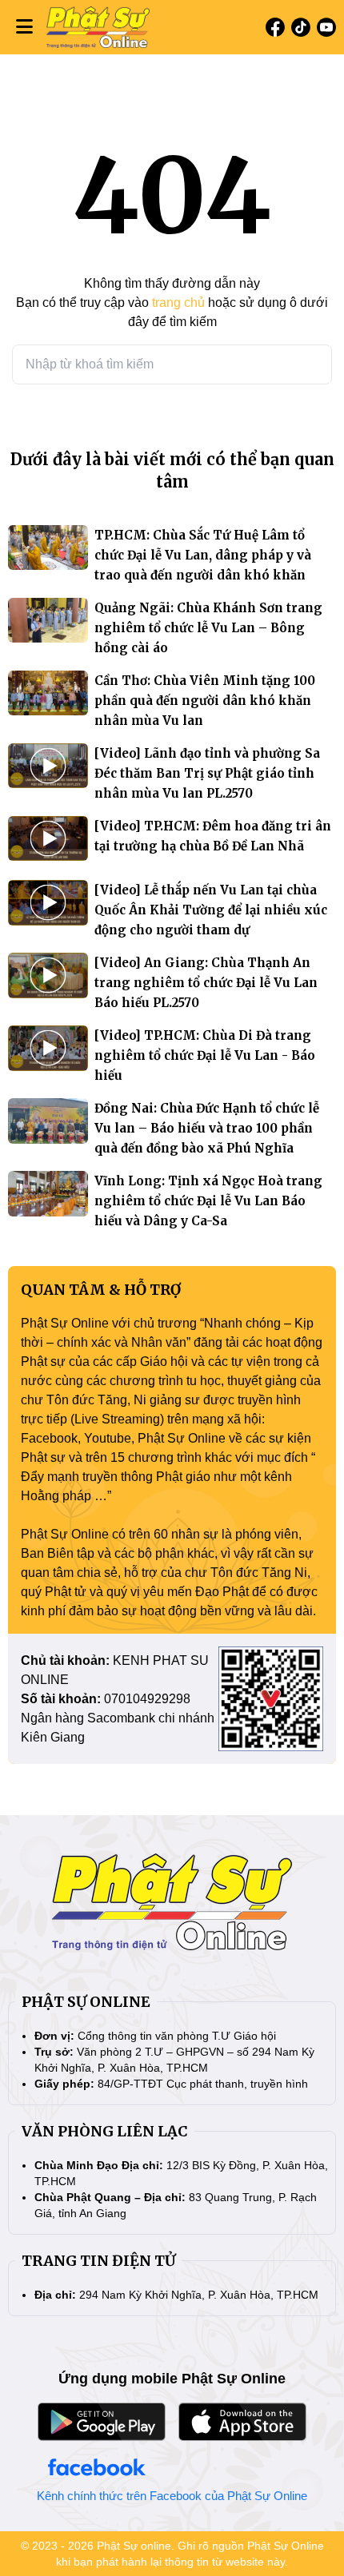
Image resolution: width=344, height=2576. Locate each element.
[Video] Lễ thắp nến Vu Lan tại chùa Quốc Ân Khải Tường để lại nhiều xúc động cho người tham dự (211, 910)
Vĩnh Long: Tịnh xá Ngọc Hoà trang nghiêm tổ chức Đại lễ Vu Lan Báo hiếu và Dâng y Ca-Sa (208, 1201)
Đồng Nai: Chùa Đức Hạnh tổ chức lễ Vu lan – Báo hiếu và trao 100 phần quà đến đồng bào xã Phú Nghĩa (207, 1128)
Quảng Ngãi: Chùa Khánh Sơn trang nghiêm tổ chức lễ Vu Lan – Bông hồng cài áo (208, 628)
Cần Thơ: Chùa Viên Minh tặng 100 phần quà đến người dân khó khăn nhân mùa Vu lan (205, 701)
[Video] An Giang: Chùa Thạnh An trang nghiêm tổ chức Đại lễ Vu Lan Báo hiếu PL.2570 (206, 983)
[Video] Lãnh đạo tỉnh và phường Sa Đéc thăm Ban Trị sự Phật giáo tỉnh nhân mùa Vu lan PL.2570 (207, 773)
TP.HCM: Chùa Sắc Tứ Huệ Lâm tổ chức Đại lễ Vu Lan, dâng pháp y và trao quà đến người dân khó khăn (203, 555)
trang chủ (178, 303)
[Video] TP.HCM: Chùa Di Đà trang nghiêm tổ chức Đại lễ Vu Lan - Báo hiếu (205, 1055)
